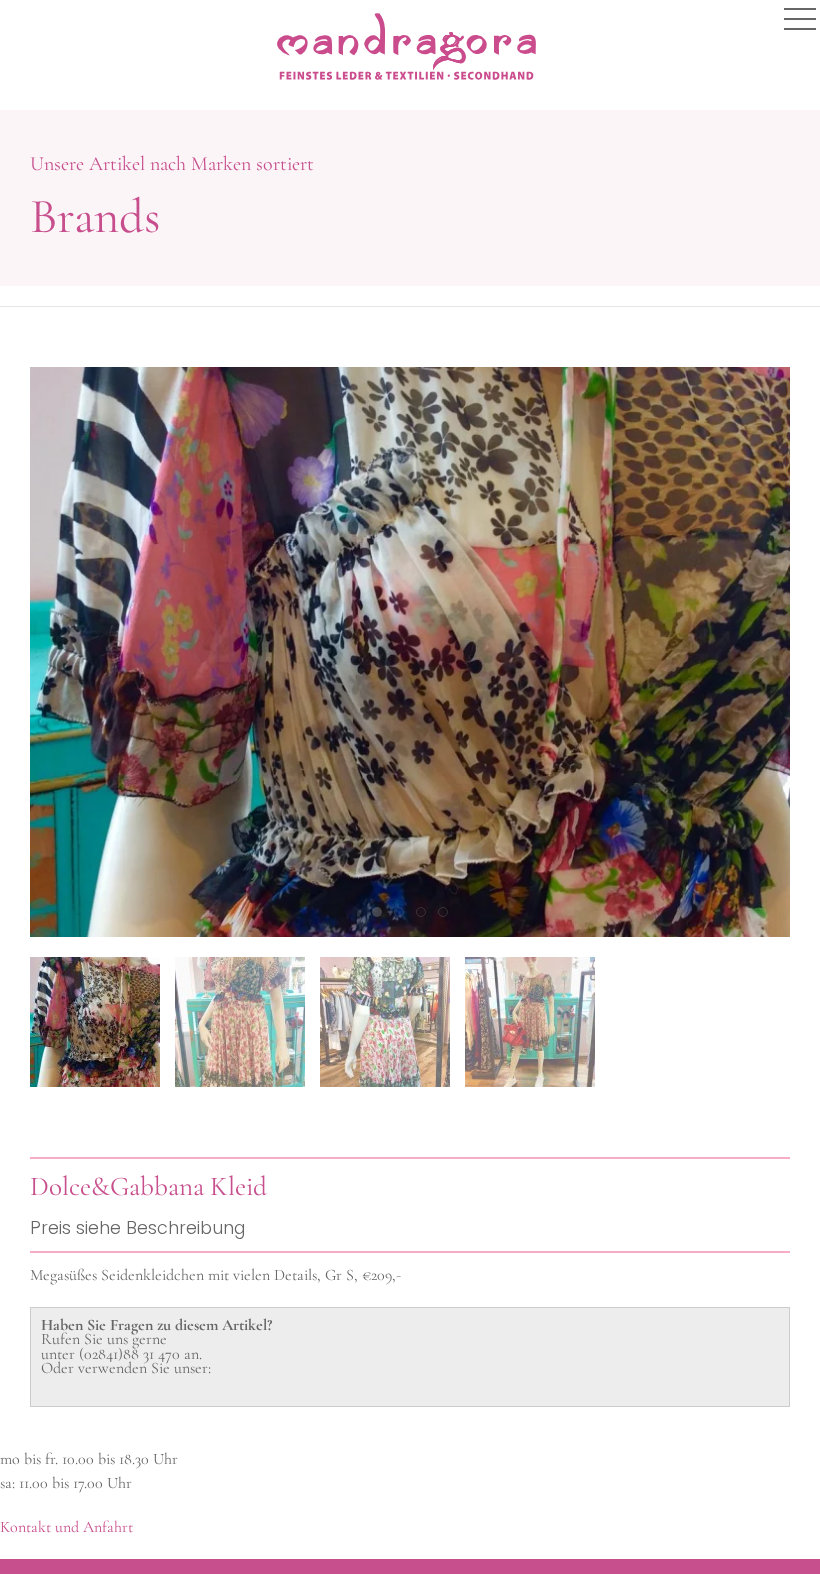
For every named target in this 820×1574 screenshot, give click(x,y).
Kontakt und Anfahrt (66, 1527)
